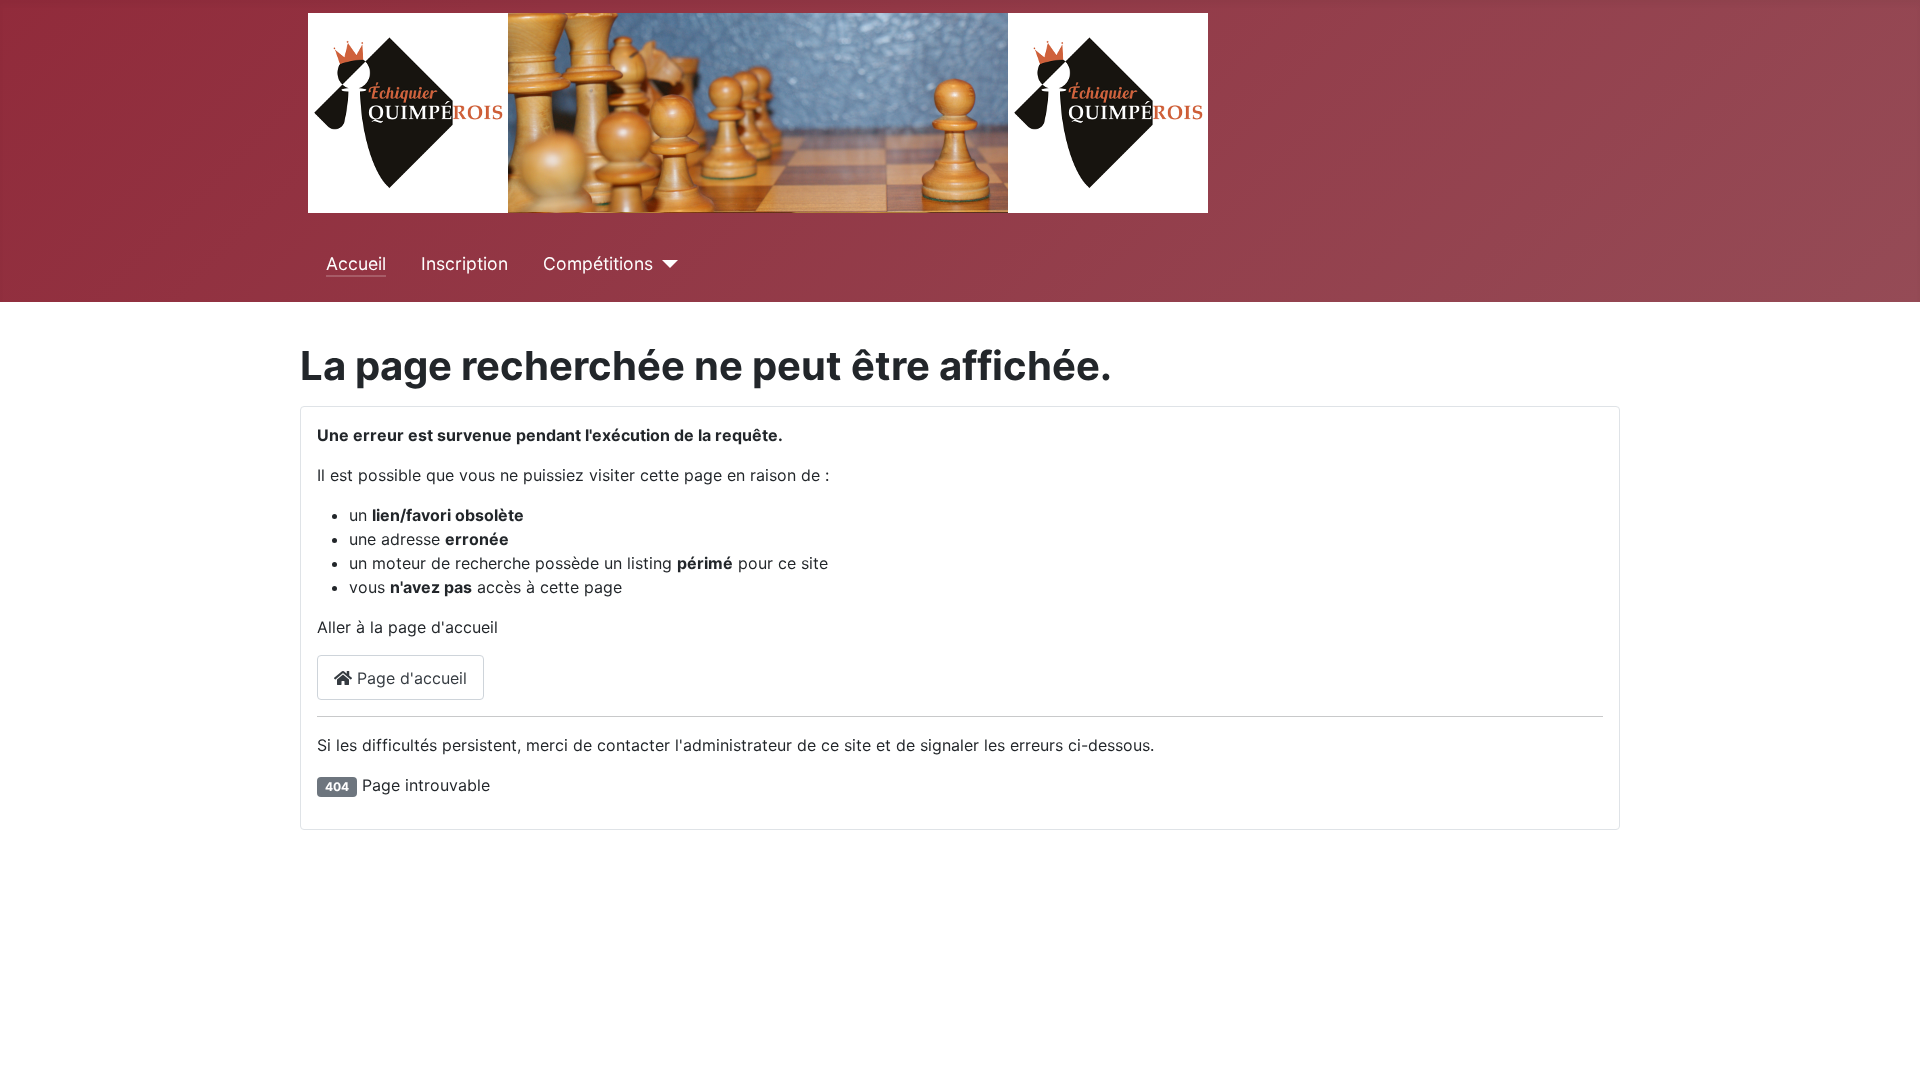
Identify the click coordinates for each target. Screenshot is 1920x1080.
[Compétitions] (665, 264)
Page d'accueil (409, 678)
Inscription (464, 263)
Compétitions (598, 263)
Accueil (356, 263)
